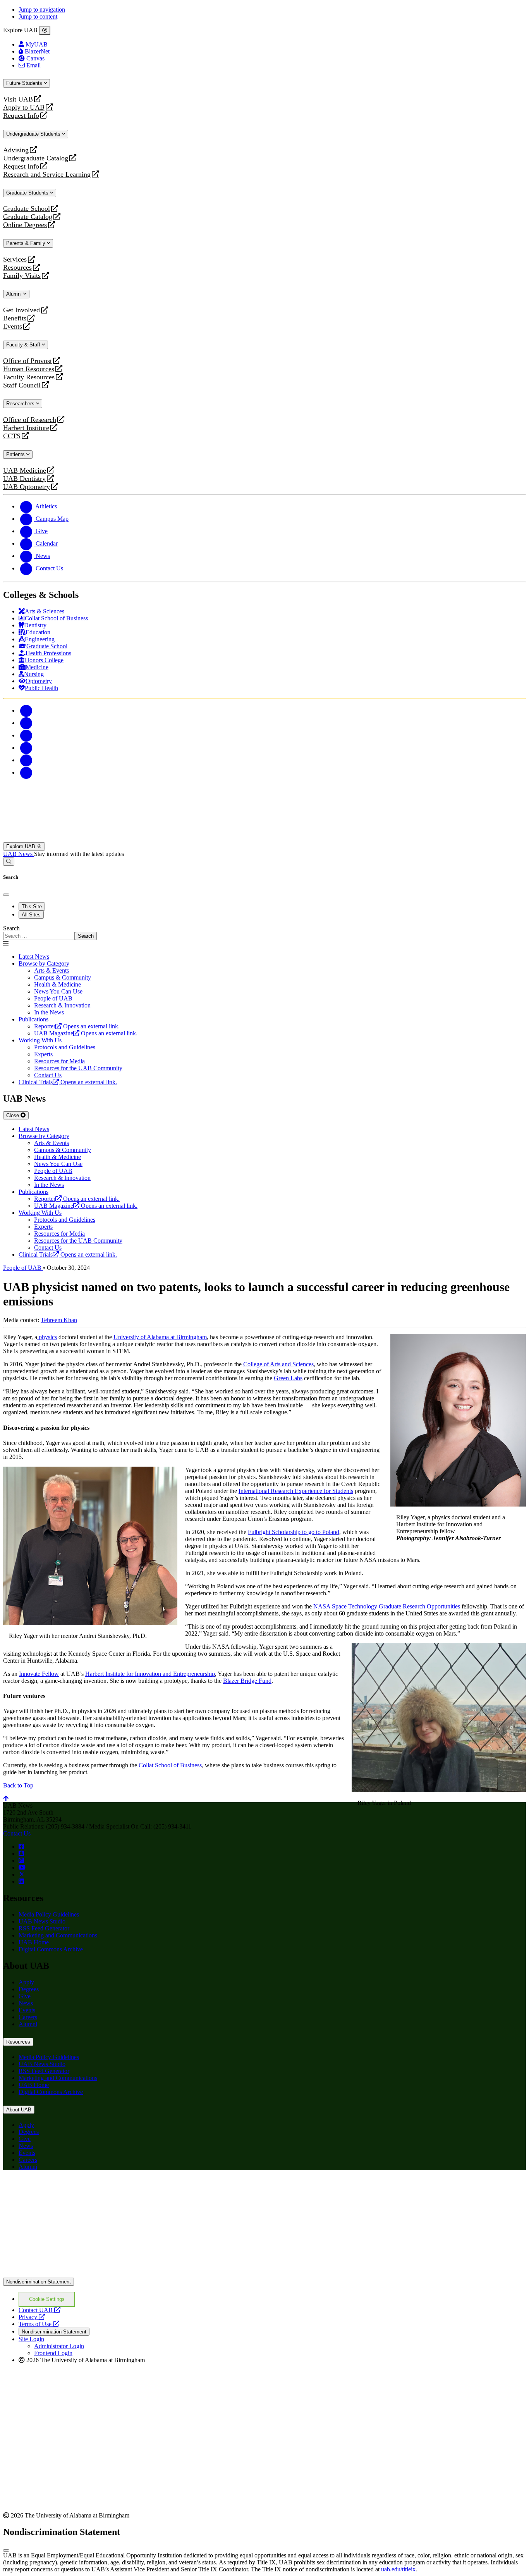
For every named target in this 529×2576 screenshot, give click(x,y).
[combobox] (39, 936)
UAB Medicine (25, 471)
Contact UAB (40, 2310)
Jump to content (38, 16)
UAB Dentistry (24, 479)
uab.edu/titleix (398, 2569)
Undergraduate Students (34, 134)
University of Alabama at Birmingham (160, 1337)
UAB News (19, 854)
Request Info (21, 116)
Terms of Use (39, 2324)
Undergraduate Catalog (36, 158)
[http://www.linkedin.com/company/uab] (21, 1881)
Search (11, 928)
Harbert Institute (26, 428)
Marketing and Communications (58, 1935)
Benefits (15, 318)
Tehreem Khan (59, 1320)
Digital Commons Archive (51, 1949)
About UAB (19, 2110)
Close (13, 1115)
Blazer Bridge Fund (247, 1681)
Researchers (21, 404)
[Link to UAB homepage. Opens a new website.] (71, 2189)
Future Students (25, 83)
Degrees (29, 1989)
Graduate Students (28, 193)
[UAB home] (264, 839)
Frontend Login (53, 2353)
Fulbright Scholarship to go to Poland (294, 1532)
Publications (33, 1019)
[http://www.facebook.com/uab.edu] (21, 1847)
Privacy (32, 2317)
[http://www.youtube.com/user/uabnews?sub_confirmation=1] (22, 1867)
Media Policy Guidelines (49, 1914)
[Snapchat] (26, 760)
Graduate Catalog (28, 217)
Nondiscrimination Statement (39, 2282)
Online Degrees (25, 225)
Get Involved (21, 310)
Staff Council (22, 385)
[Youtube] (26, 748)
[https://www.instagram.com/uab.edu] (21, 1861)
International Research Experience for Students (296, 1491)
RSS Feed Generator (44, 1928)
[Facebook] (26, 710)
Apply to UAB (24, 108)
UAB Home (34, 1942)
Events (14, 326)
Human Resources (29, 369)
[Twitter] (26, 723)
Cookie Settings (47, 2299)
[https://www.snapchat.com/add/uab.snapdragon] (21, 1854)
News (26, 2003)
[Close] (45, 31)
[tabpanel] (264, 932)
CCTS (14, 436)
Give (25, 1996)
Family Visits (22, 276)
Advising (16, 150)
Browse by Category (44, 963)
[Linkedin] (26, 772)
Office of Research (30, 420)
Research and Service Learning (47, 175)
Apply (26, 1982)
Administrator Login (59, 2346)
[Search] (9, 862)
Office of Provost (27, 361)
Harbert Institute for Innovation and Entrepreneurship (150, 1674)
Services (15, 259)
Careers (28, 2017)
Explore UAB (21, 846)
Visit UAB (18, 99)
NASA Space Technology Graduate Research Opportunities (387, 1606)
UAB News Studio (42, 1921)
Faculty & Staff (24, 345)
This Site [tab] (32, 907)
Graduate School (27, 209)
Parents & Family (27, 243)
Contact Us (17, 1833)
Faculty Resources (29, 377)
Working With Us (40, 1040)
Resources (17, 268)
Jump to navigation (42, 9)
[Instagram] (26, 735)
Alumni (15, 294)
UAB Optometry (27, 487)
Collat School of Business (170, 1765)
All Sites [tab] (31, 915)
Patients (16, 454)
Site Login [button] (31, 2339)
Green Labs (288, 1378)
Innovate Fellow (39, 1674)
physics (47, 1337)
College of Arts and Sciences (278, 1364)
